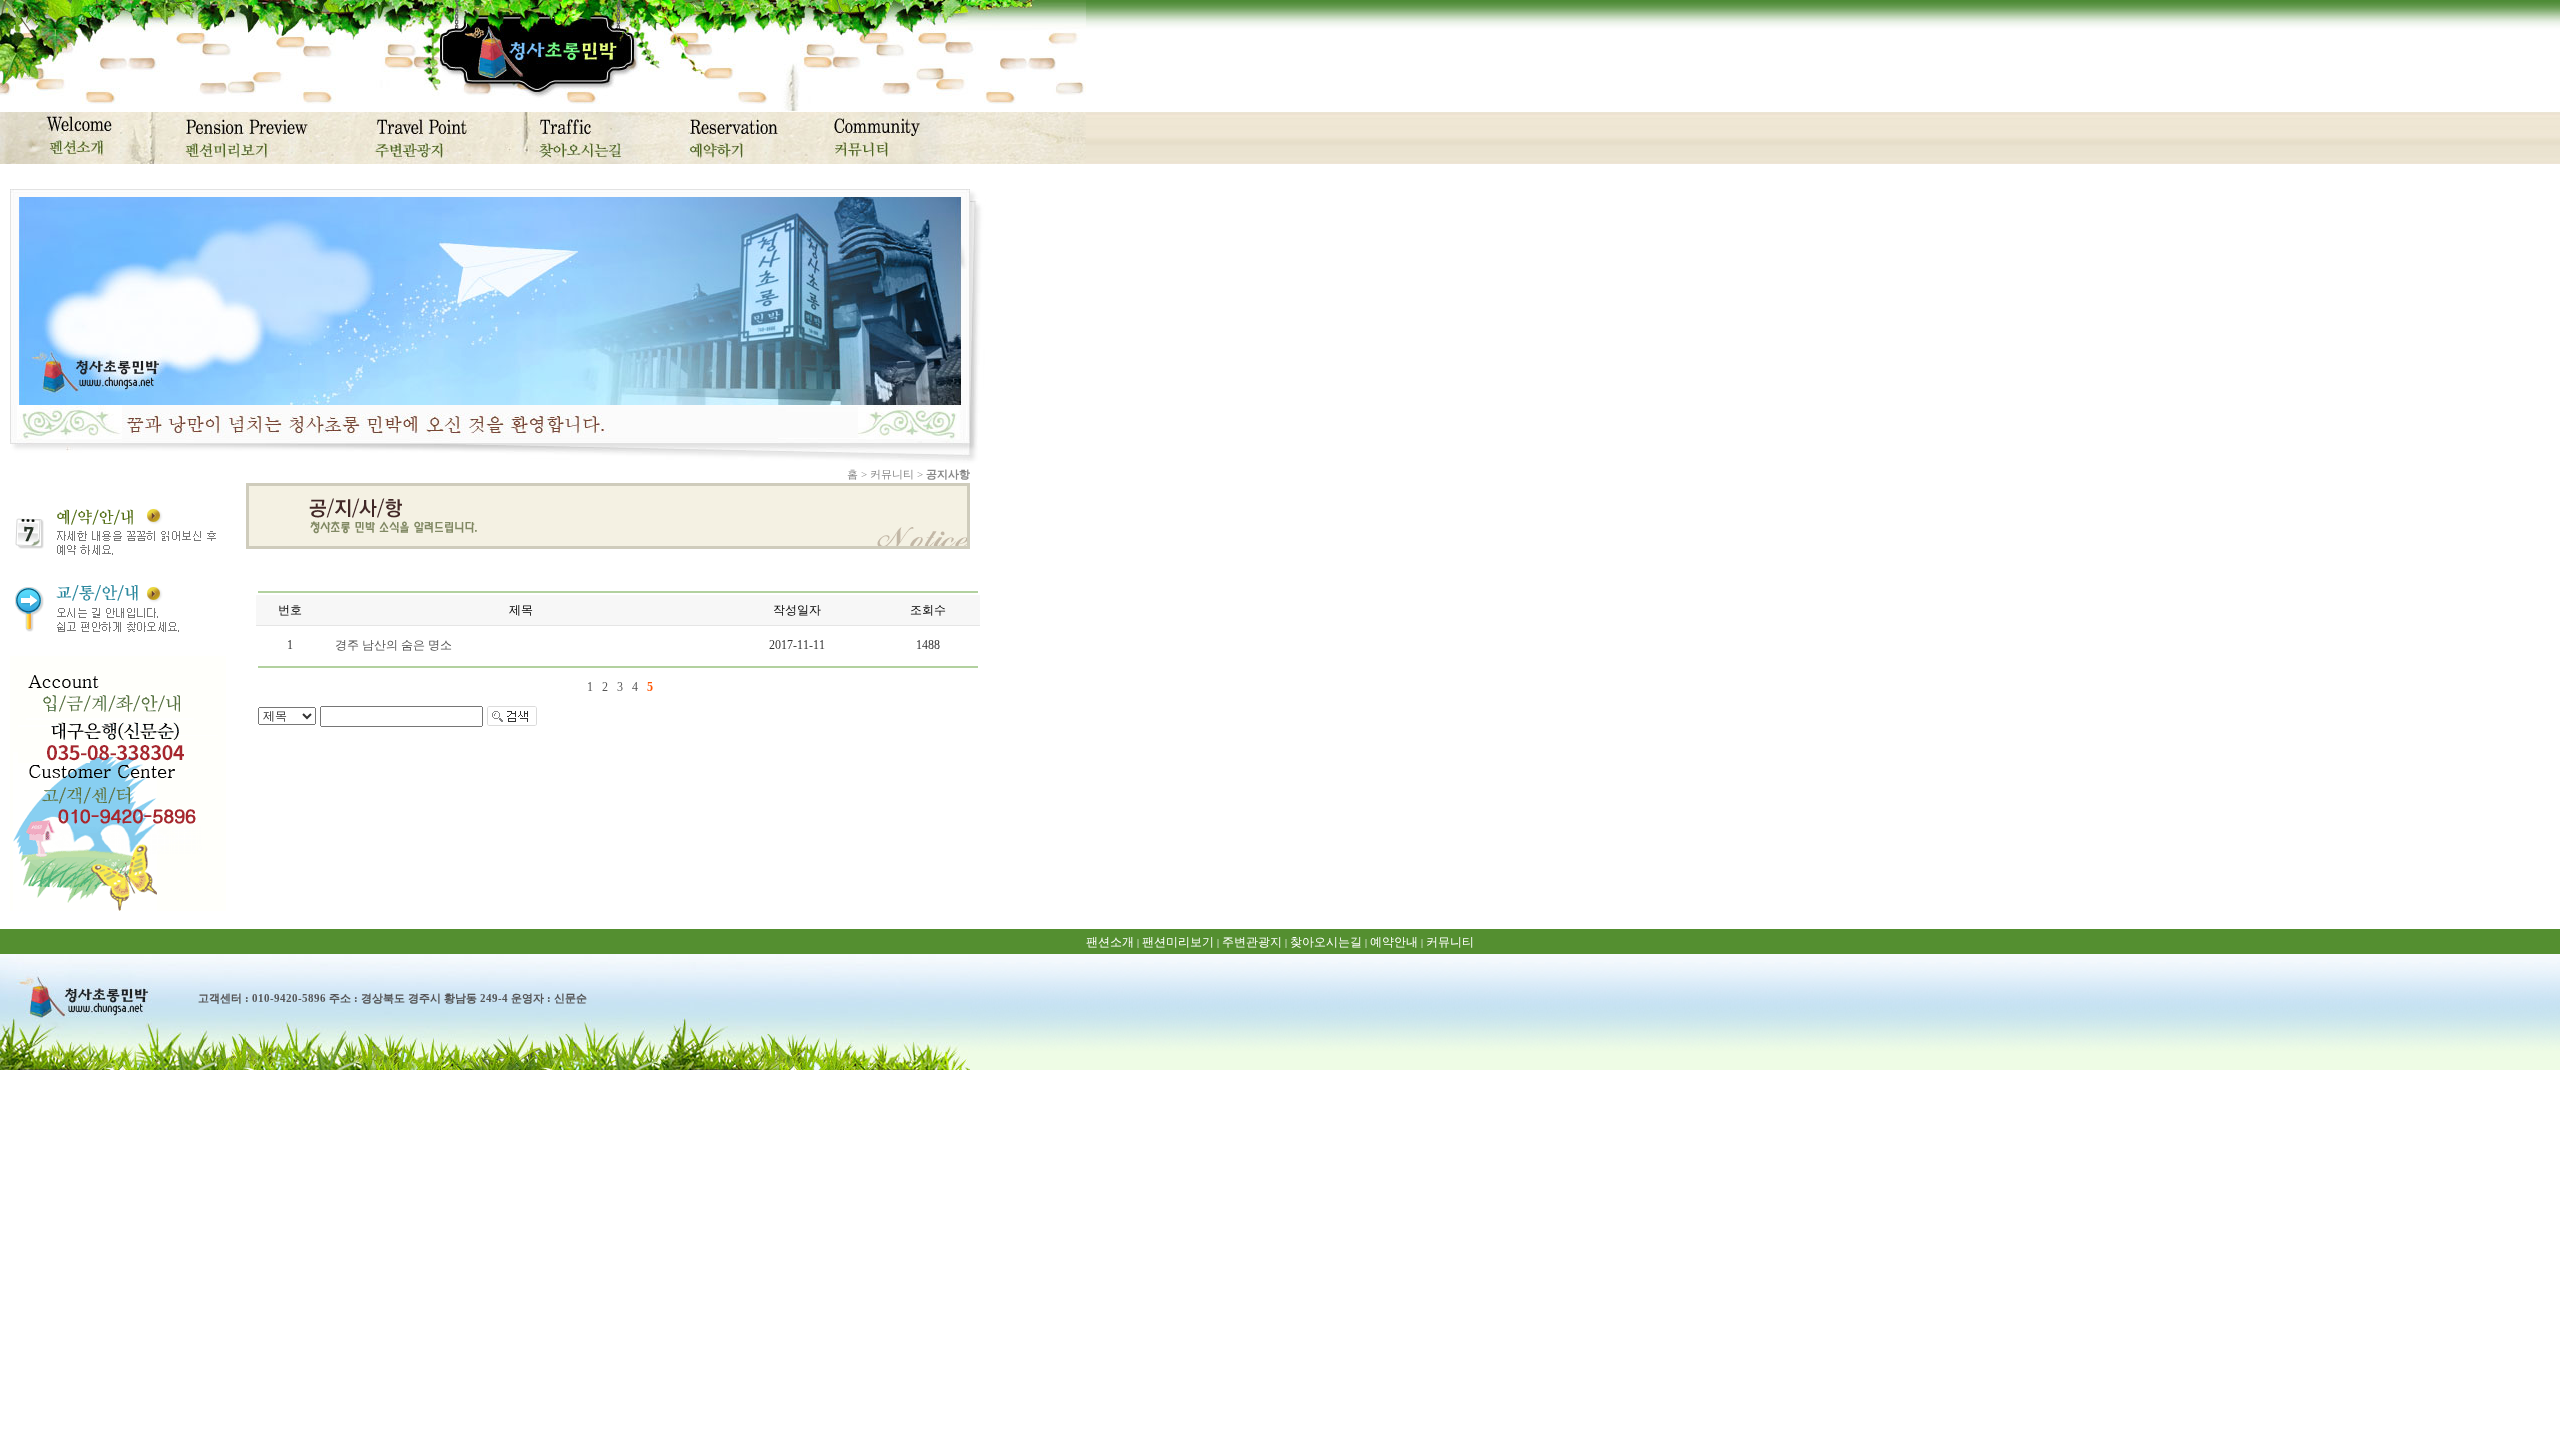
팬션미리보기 (1178, 942)
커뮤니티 (1450, 942)
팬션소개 (1110, 942)
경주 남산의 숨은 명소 (393, 645)
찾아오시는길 (1326, 942)
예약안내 (1394, 942)
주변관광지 (1252, 942)
